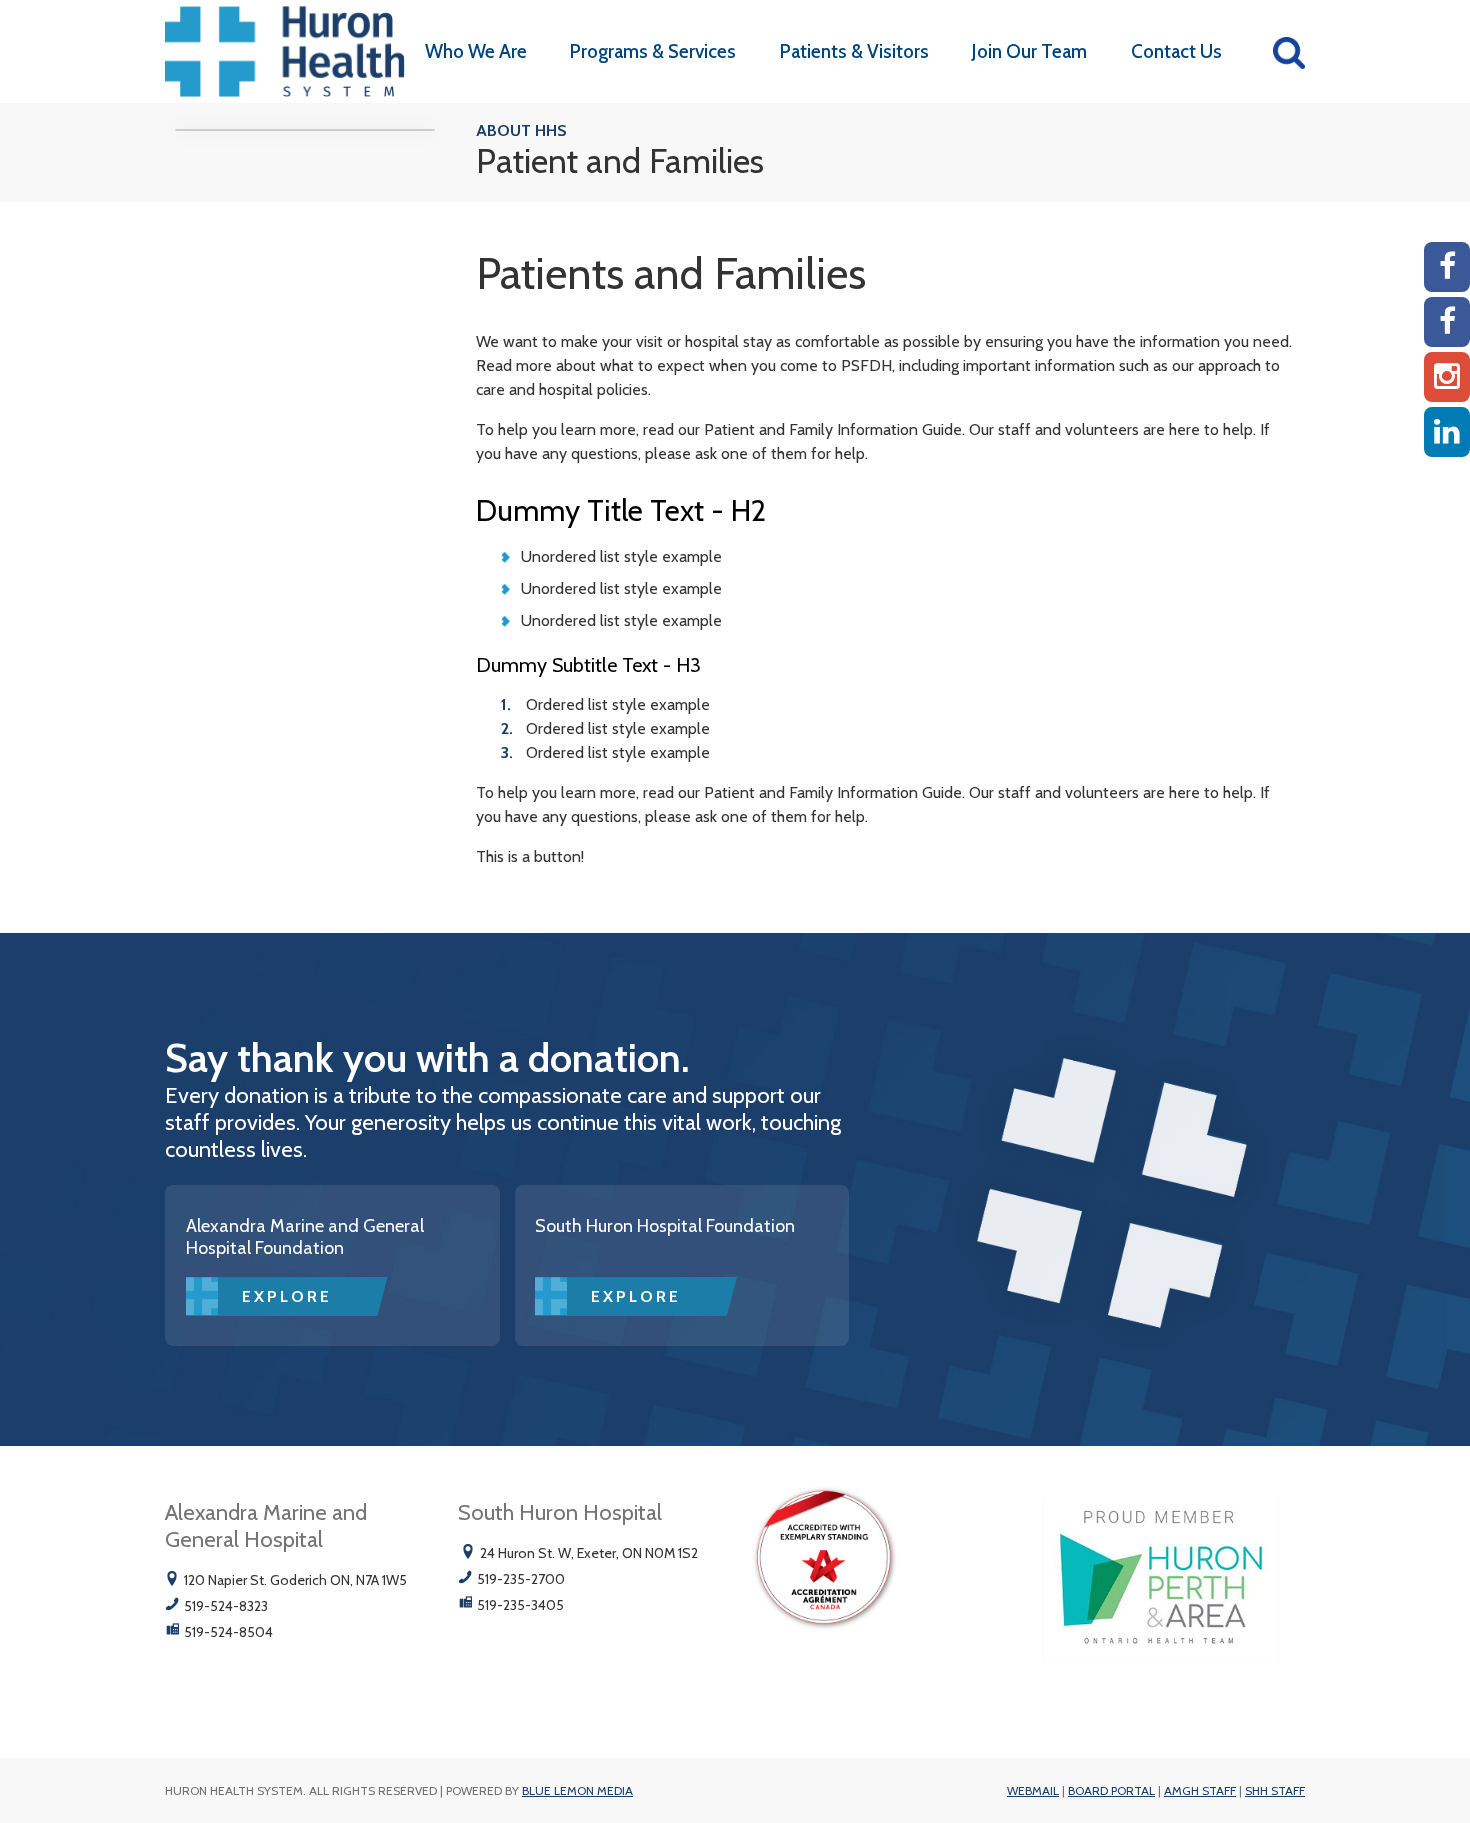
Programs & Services (653, 51)
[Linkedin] (1447, 432)
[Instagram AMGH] (1447, 377)
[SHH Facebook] (1447, 322)
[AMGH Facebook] (1447, 267)
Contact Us (1176, 51)
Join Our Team (1029, 51)
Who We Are (476, 51)
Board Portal (1111, 1790)
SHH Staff (1275, 1790)
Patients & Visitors (854, 51)
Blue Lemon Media (577, 1790)
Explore (287, 1296)
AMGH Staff (1200, 1790)
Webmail (1033, 1790)
